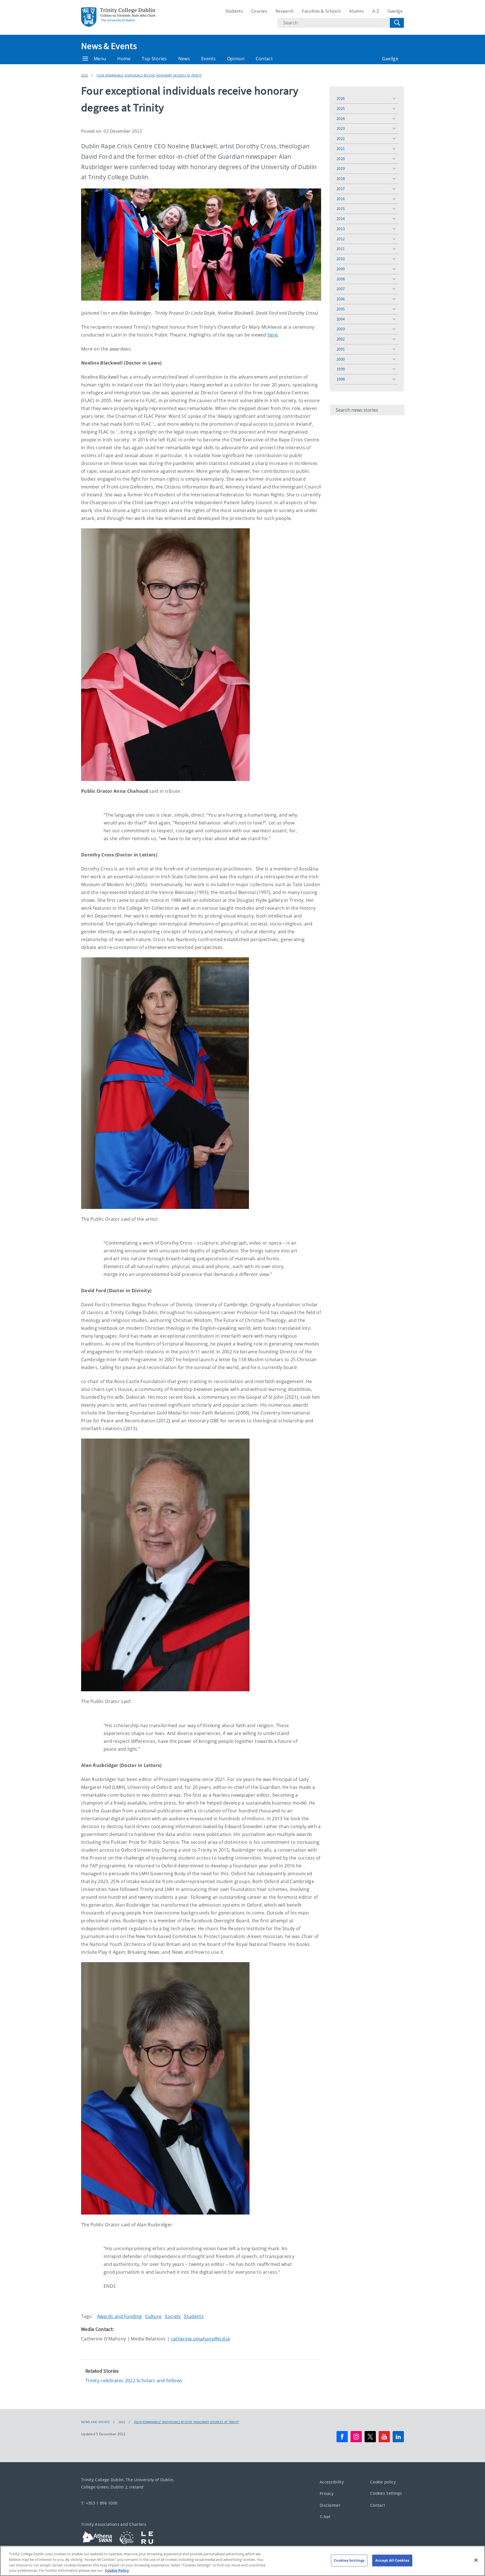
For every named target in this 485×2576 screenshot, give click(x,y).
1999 (341, 369)
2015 (341, 208)
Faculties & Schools (321, 11)
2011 (341, 249)
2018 (341, 178)
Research (285, 11)
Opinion (236, 59)
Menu (100, 59)
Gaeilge (395, 11)
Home (124, 59)
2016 (341, 199)
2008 (341, 279)
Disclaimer (330, 2505)
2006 (341, 299)
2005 (341, 309)
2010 (341, 259)
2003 (341, 329)
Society (173, 2316)
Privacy (327, 2493)
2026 (341, 98)
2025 (341, 108)
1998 (341, 379)
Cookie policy (383, 2482)
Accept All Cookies (392, 2560)
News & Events (109, 46)
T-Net (325, 2517)
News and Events (96, 2422)
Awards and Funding (119, 2316)
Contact (264, 59)
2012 (341, 239)
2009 (341, 269)
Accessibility (332, 2482)
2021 (341, 148)
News (184, 59)
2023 (341, 128)
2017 (341, 189)
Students (234, 11)
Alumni (356, 11)
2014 (341, 219)
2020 (341, 159)
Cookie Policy (117, 2570)
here (273, 335)
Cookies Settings (386, 2493)
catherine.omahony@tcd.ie (200, 2339)
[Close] (476, 2560)
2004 (341, 319)
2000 (341, 359)
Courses (259, 11)
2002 (341, 339)
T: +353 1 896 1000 (99, 2503)
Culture (153, 2316)
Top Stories (154, 59)
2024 (341, 118)
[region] (242, 2561)
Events (209, 59)
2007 (341, 289)
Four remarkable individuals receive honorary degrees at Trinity (149, 75)
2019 (341, 168)
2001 (341, 349)
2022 (85, 75)
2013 (341, 229)
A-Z (376, 11)
